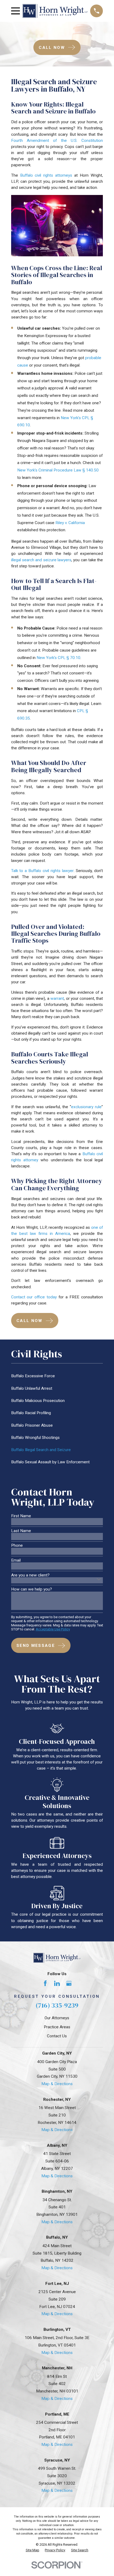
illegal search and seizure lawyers (41, 560)
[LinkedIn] (57, 1983)
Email (16, 1560)
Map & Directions (57, 2084)
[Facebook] (45, 1983)
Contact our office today (34, 1297)
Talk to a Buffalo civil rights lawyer (42, 871)
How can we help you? (32, 1589)
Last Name (21, 1531)
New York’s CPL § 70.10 (58, 658)
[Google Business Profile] (69, 1983)
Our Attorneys (57, 2018)
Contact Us (57, 2036)
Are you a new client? (30, 1575)
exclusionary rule (86, 1107)
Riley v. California (70, 523)
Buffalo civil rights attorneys (46, 175)
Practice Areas (57, 2027)
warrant (57, 998)
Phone (17, 1546)
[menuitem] (57, 1376)
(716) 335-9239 (57, 2005)
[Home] (55, 11)
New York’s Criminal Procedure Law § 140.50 (58, 470)
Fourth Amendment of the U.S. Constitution (57, 141)
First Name (21, 1516)
